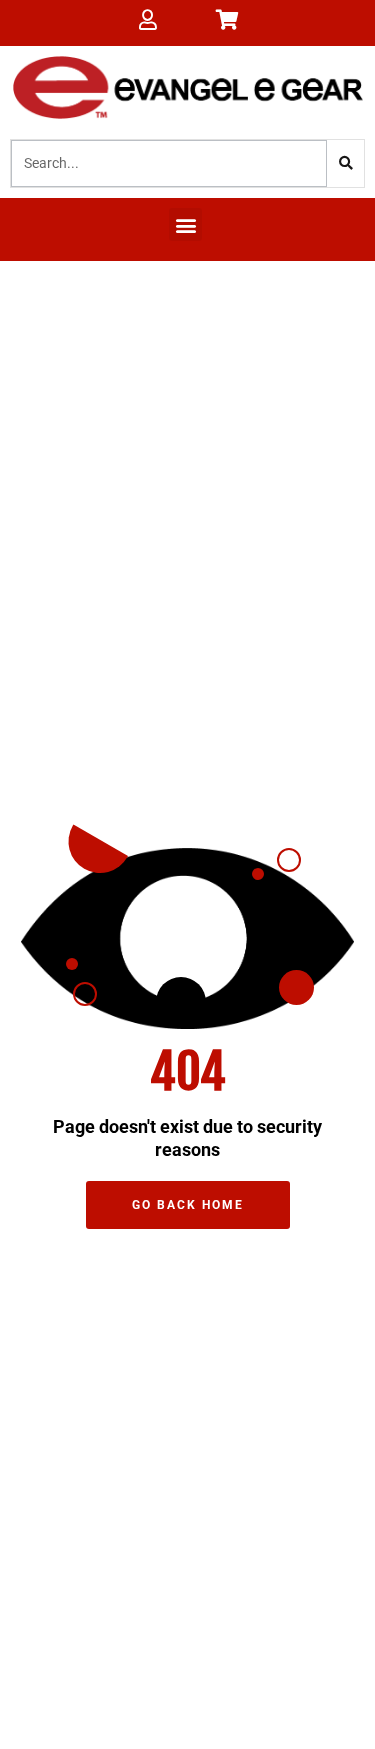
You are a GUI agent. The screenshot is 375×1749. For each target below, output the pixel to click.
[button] (185, 224)
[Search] (345, 163)
